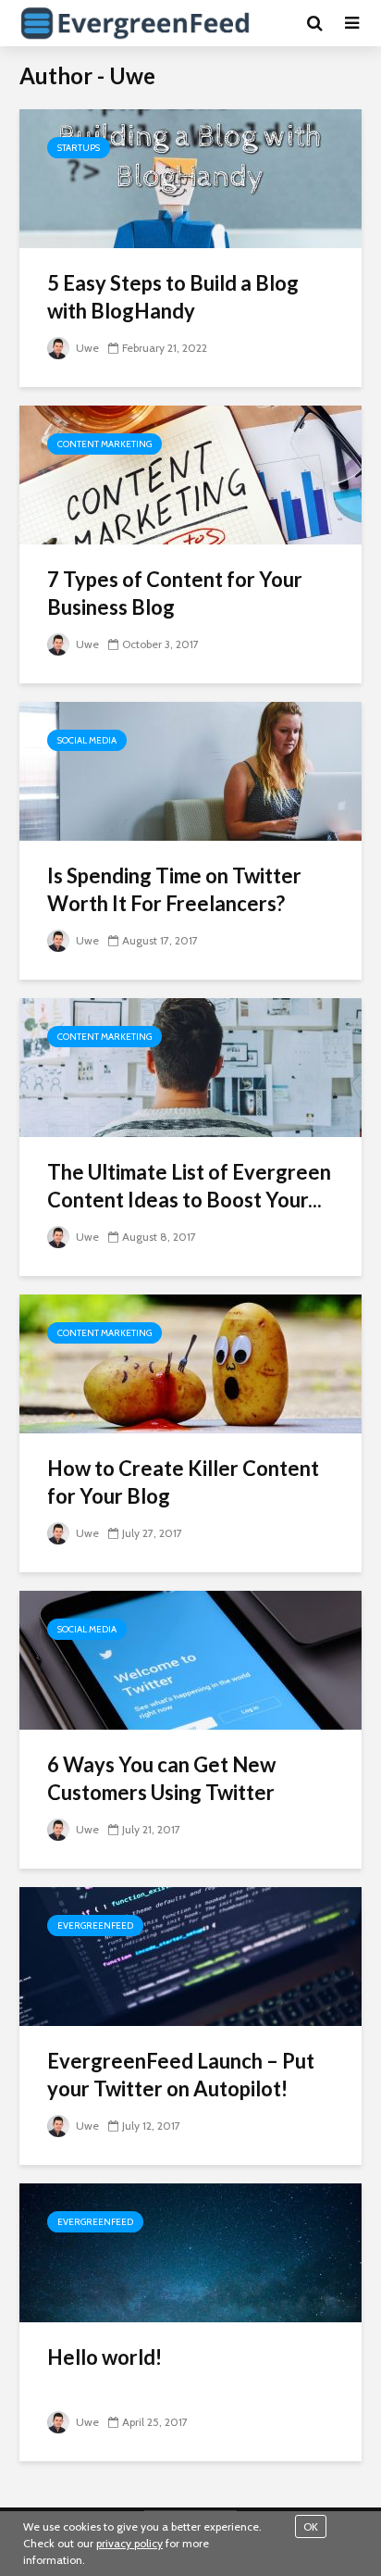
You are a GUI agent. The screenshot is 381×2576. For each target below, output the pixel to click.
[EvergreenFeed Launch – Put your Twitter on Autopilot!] (190, 1955)
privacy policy (129, 2543)
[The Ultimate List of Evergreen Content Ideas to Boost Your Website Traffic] (190, 1066)
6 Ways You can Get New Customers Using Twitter (161, 1778)
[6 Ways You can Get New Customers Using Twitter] (190, 1659)
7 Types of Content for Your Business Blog (175, 593)
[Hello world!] (190, 2251)
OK (311, 2526)
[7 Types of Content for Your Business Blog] (190, 474)
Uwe (86, 348)
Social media (87, 740)
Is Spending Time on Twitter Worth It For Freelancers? (174, 889)
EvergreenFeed (95, 1926)
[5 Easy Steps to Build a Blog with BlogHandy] (190, 177)
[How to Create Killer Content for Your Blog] (190, 1363)
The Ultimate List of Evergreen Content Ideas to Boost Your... (189, 1186)
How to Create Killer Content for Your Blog (183, 1482)
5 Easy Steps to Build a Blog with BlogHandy (173, 297)
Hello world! (104, 2357)
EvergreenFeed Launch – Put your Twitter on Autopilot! (181, 2075)
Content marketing (104, 444)
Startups (79, 148)
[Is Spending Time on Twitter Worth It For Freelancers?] (190, 770)
